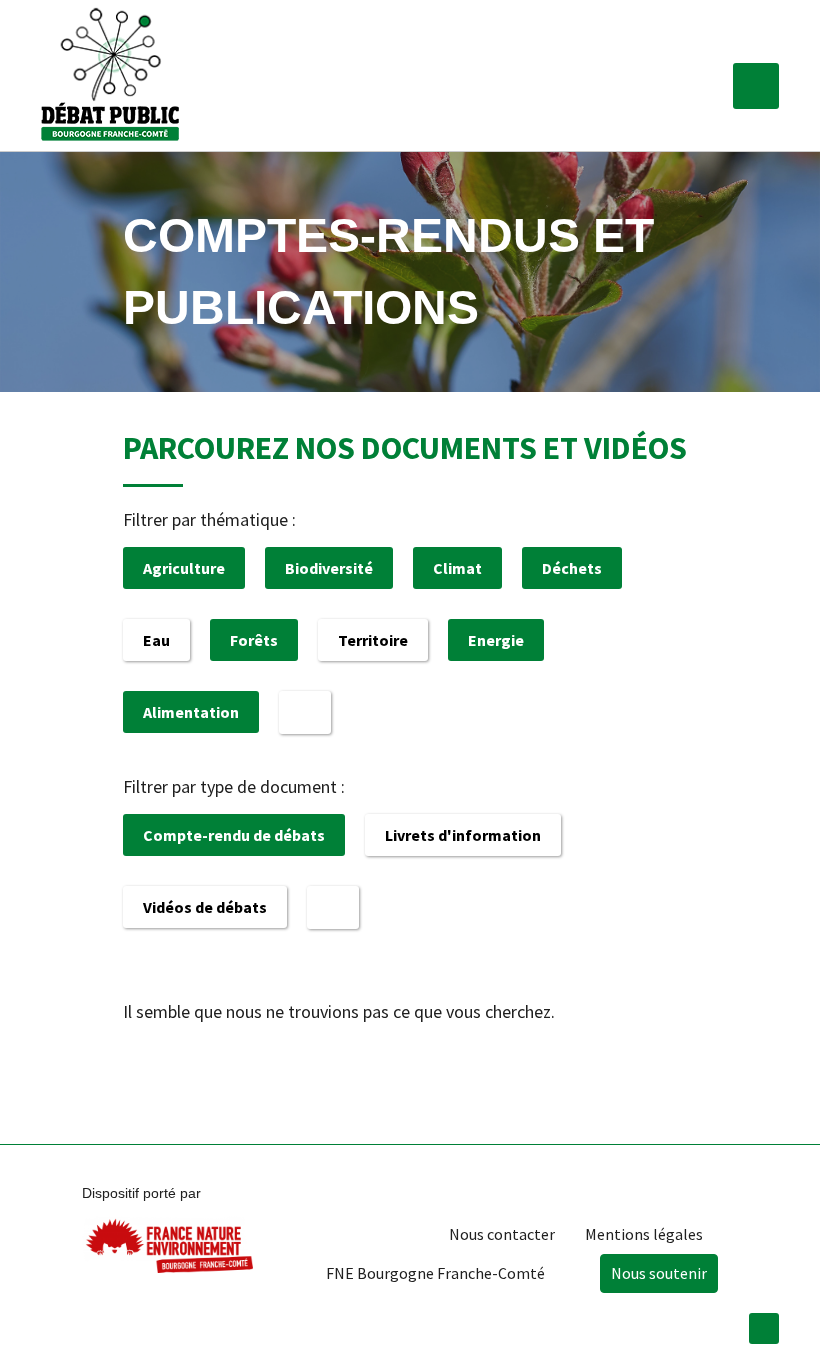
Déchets (572, 568)
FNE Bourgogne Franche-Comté (435, 1273)
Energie (496, 640)
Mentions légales (644, 1234)
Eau (156, 640)
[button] (756, 86)
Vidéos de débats (205, 907)
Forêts (254, 640)
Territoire (373, 640)
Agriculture (184, 568)
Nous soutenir (659, 1273)
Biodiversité (329, 568)
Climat (457, 568)
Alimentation (191, 712)
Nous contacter (502, 1234)
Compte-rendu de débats (234, 835)
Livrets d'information (463, 835)
